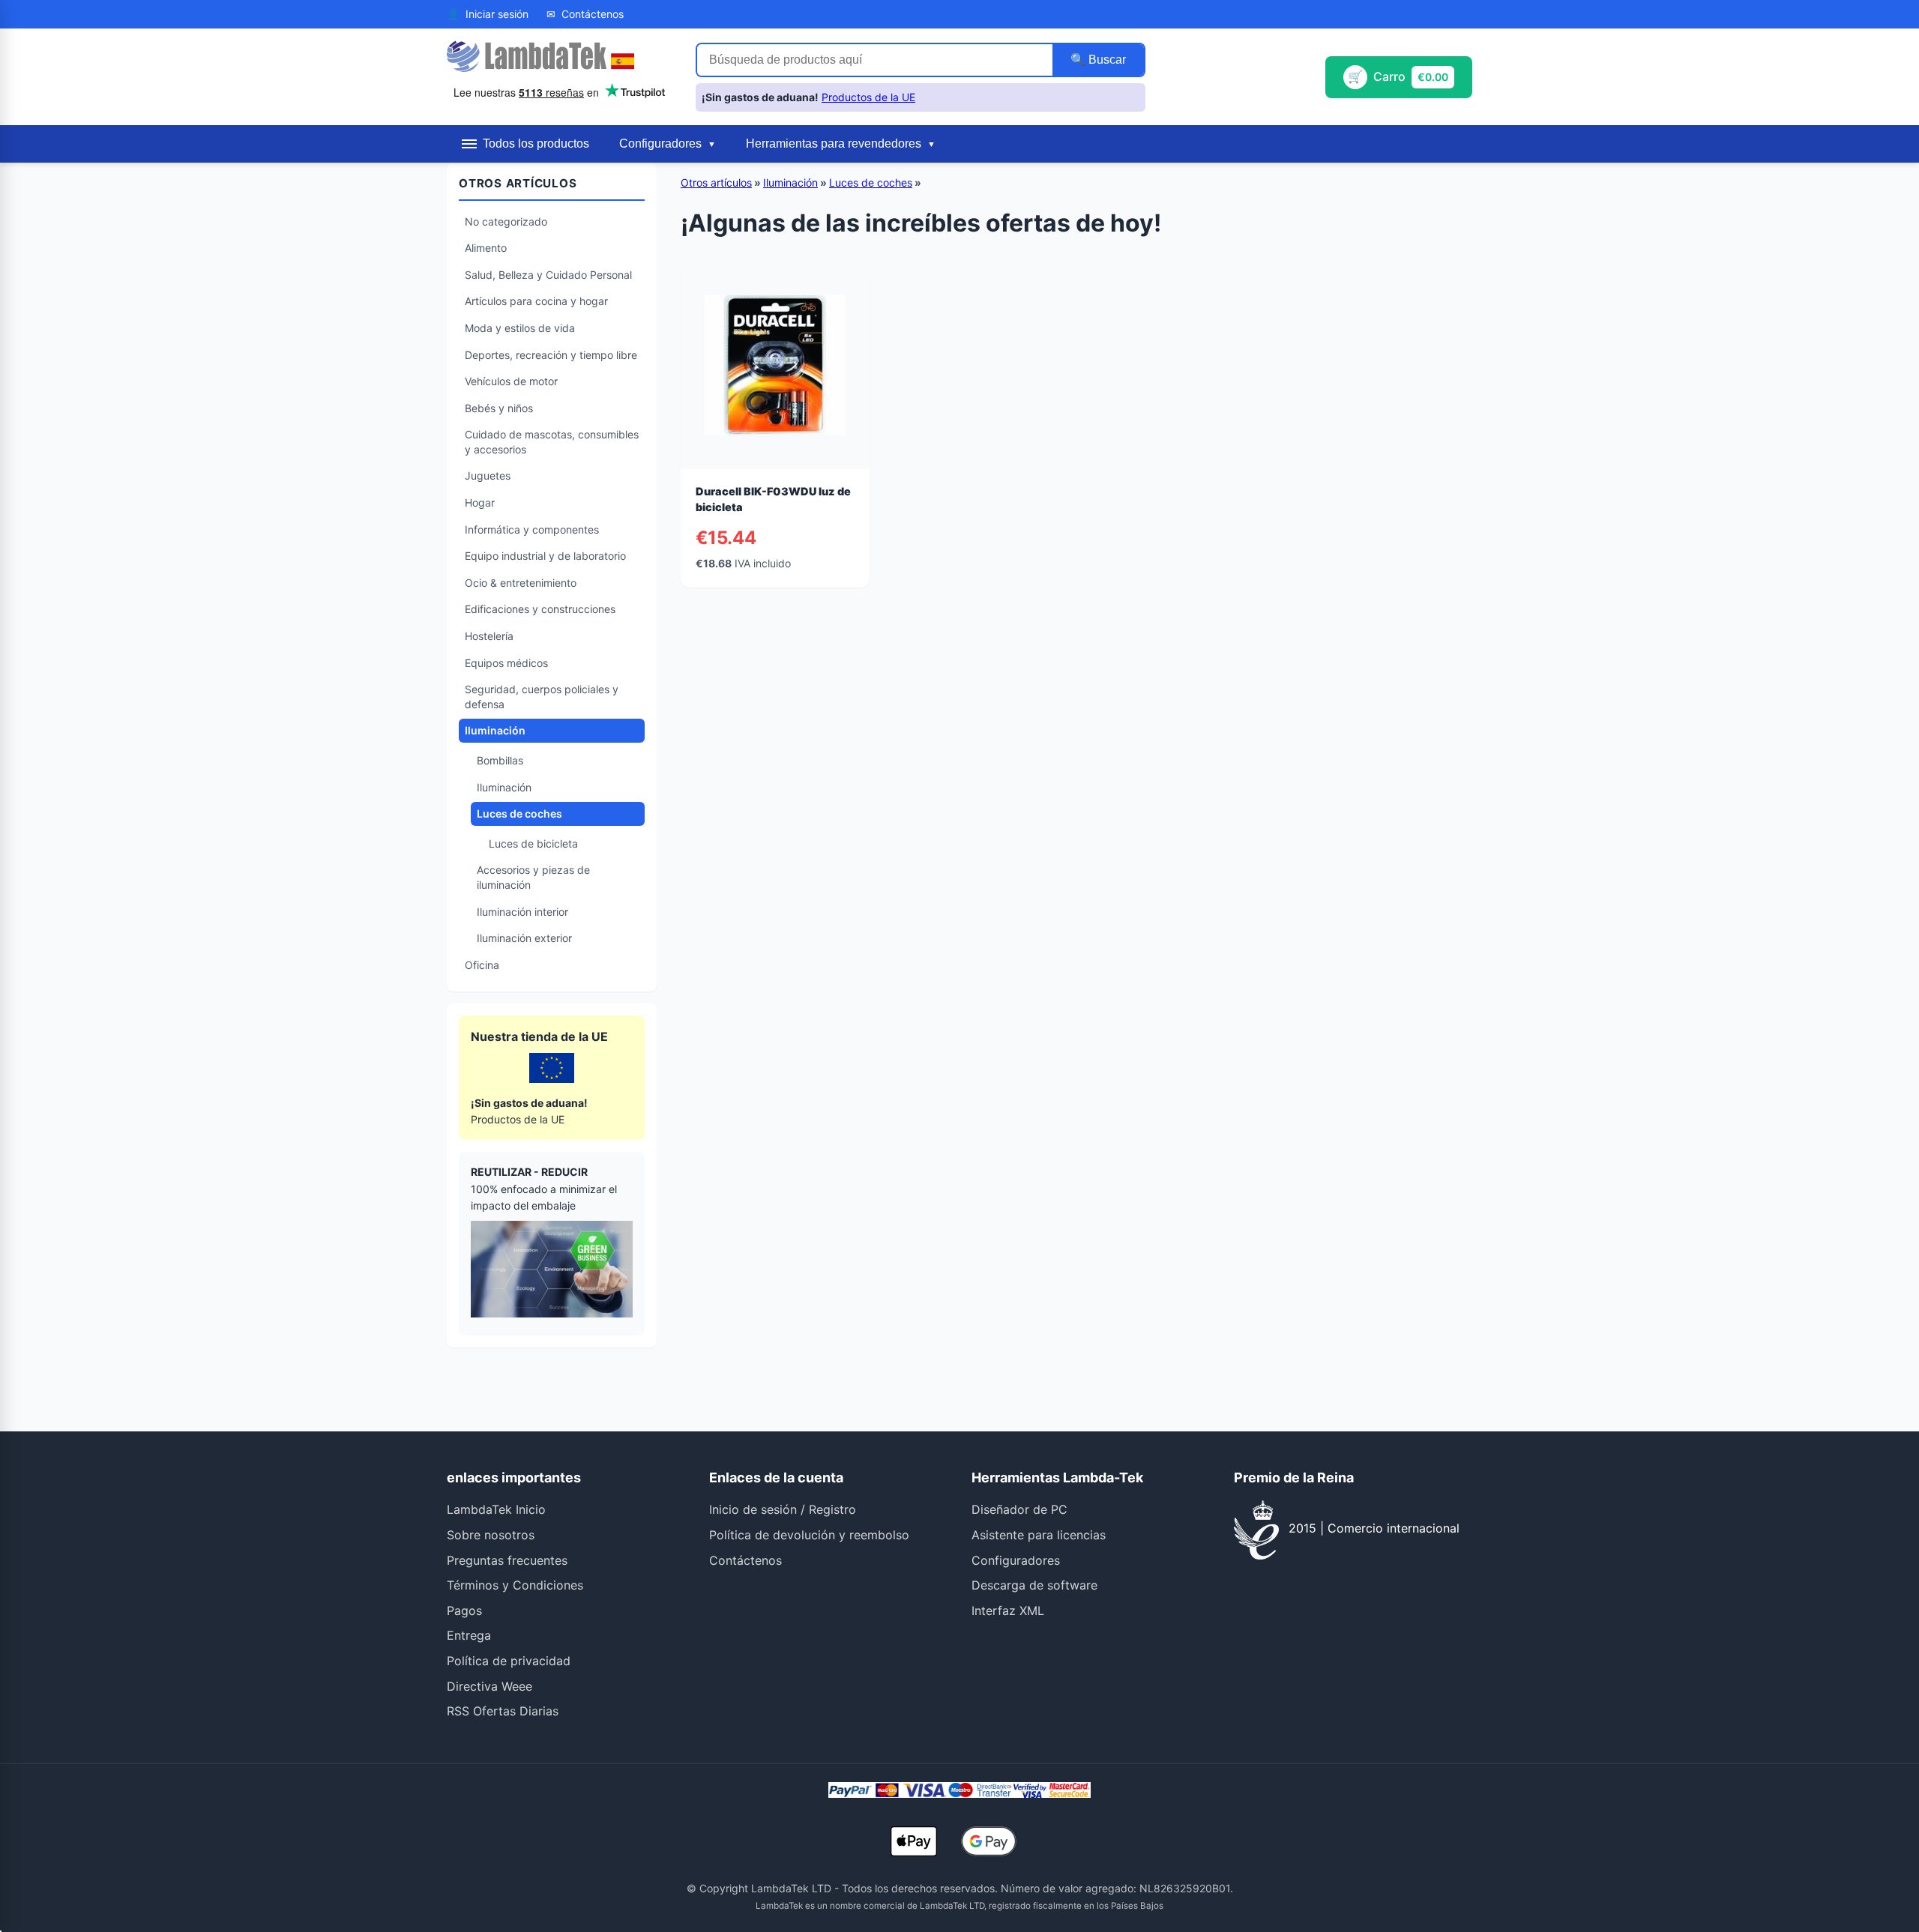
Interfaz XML (1008, 1610)
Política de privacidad (509, 1661)
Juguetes (488, 476)
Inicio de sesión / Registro (783, 1509)
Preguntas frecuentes (507, 1560)
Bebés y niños (499, 408)
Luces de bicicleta (533, 843)
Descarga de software (1034, 1585)
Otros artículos (716, 182)
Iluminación (495, 730)
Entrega (469, 1635)
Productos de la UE (868, 97)
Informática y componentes (532, 529)
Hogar (480, 502)
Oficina (482, 965)
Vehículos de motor (511, 381)
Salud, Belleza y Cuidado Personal (548, 275)
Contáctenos (745, 1560)
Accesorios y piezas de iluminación (533, 877)
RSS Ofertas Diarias (503, 1711)
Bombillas (500, 760)
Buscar (1106, 60)
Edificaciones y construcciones (540, 609)
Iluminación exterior (524, 938)
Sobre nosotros (491, 1535)
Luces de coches (519, 813)
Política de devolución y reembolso (809, 1535)
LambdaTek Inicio (496, 1509)
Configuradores (1016, 1560)
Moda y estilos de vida (520, 328)
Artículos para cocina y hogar (536, 301)
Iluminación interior (522, 912)
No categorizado (506, 221)
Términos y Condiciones (515, 1585)
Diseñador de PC (1019, 1509)
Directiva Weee (489, 1686)
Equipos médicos (506, 663)
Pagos (464, 1610)
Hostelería (489, 636)
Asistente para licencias (1039, 1535)
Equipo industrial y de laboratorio (545, 556)
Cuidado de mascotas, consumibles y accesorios (552, 442)
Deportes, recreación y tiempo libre (551, 355)
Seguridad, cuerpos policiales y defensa (542, 697)
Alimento (486, 248)
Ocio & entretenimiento (521, 583)
